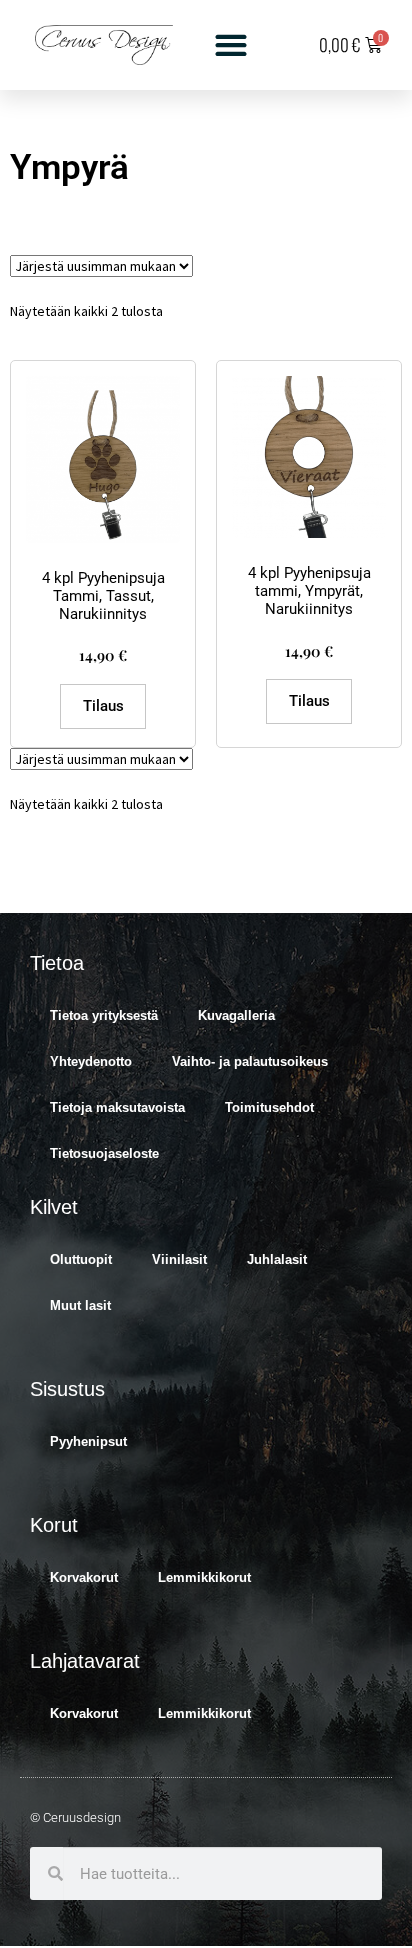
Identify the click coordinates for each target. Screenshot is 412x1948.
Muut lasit (80, 1305)
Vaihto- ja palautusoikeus (250, 1061)
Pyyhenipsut (88, 1441)
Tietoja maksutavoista (117, 1107)
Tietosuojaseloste (104, 1153)
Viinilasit (179, 1259)
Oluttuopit (81, 1259)
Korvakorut (84, 1577)
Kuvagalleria (236, 1015)
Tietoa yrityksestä (104, 1015)
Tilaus (103, 706)
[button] (230, 45)
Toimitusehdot (269, 1107)
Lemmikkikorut (204, 1577)
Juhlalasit (277, 1259)
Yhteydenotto (91, 1061)
